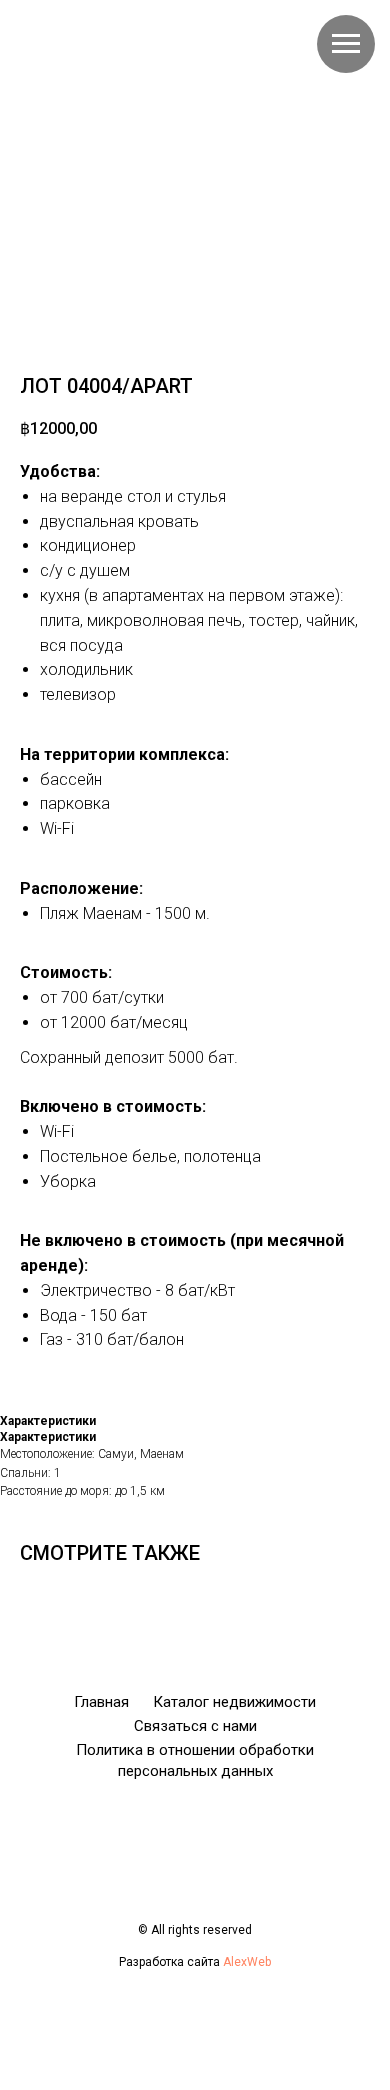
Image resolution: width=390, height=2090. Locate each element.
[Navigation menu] (346, 44)
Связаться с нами (195, 1726)
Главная (101, 1702)
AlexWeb (247, 1962)
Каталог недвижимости (234, 1702)
